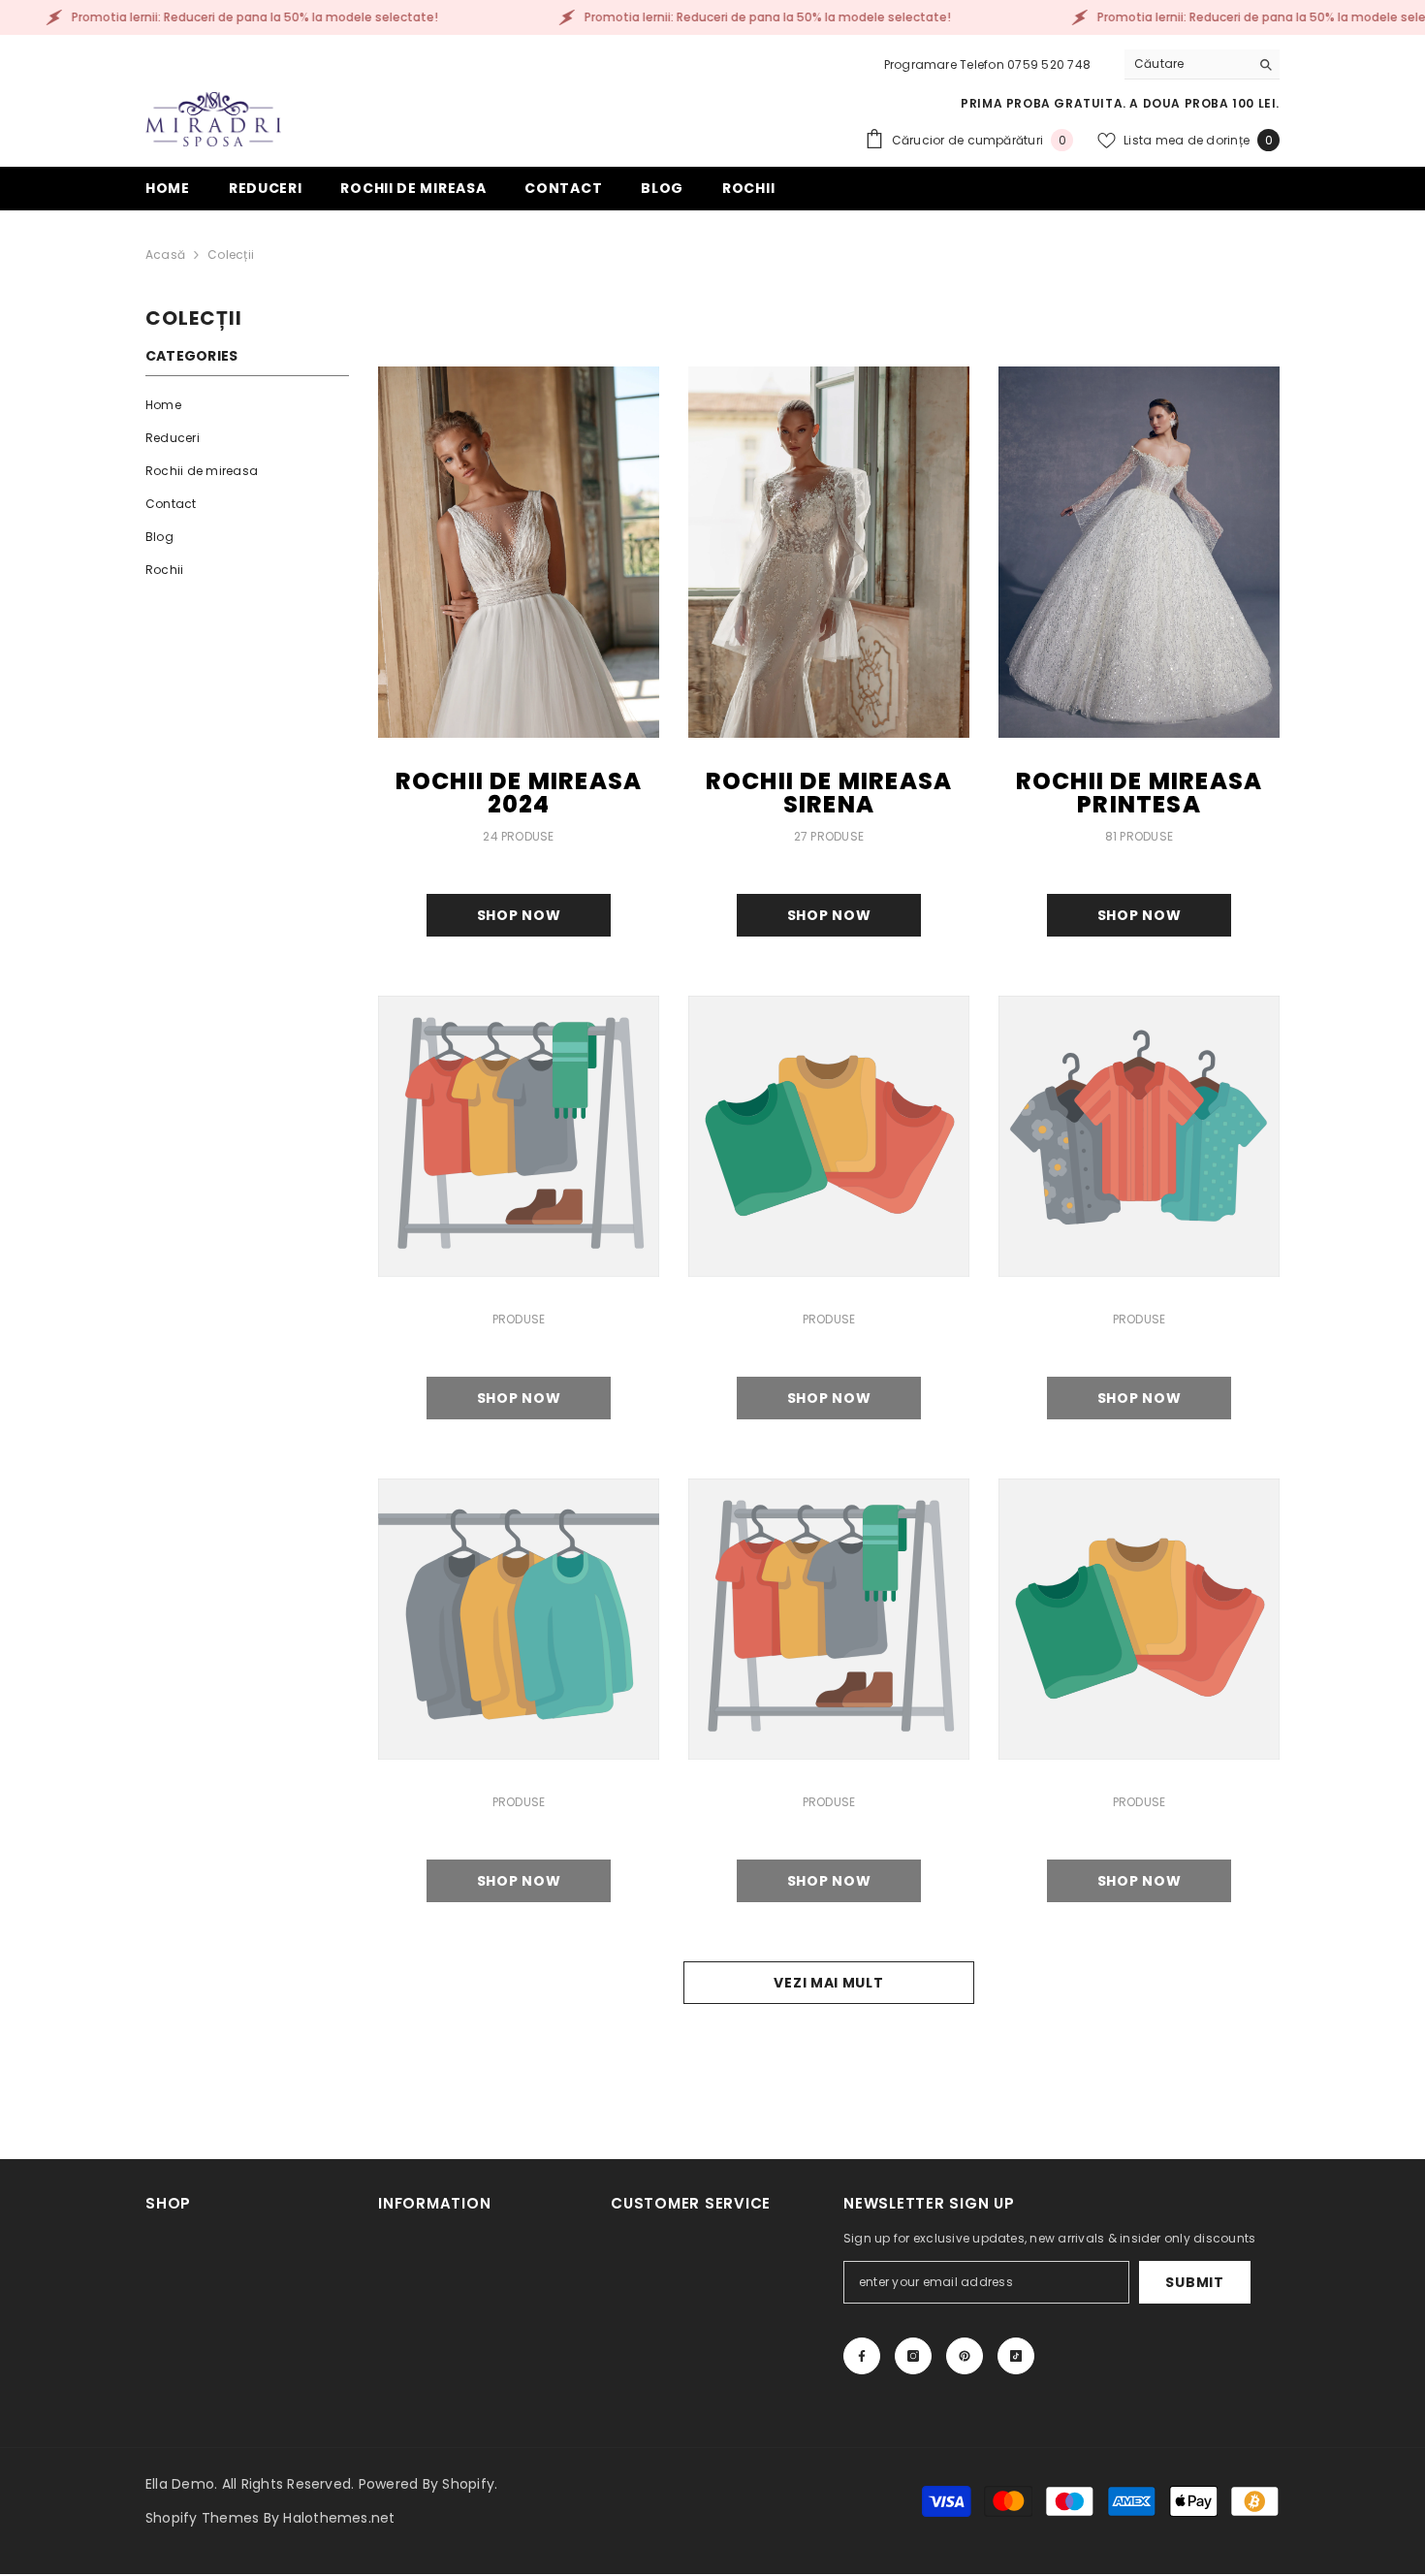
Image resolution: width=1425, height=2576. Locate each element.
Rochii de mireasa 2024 (519, 793)
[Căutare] (1202, 64)
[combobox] (1187, 64)
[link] (519, 1136)
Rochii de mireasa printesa (1139, 793)
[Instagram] (913, 2356)
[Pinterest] (965, 2356)
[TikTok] (1016, 2356)
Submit (1194, 2282)
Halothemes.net (339, 2518)
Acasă (165, 254)
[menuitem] (247, 405)
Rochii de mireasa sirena (829, 793)
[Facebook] (862, 2356)
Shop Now (519, 915)
